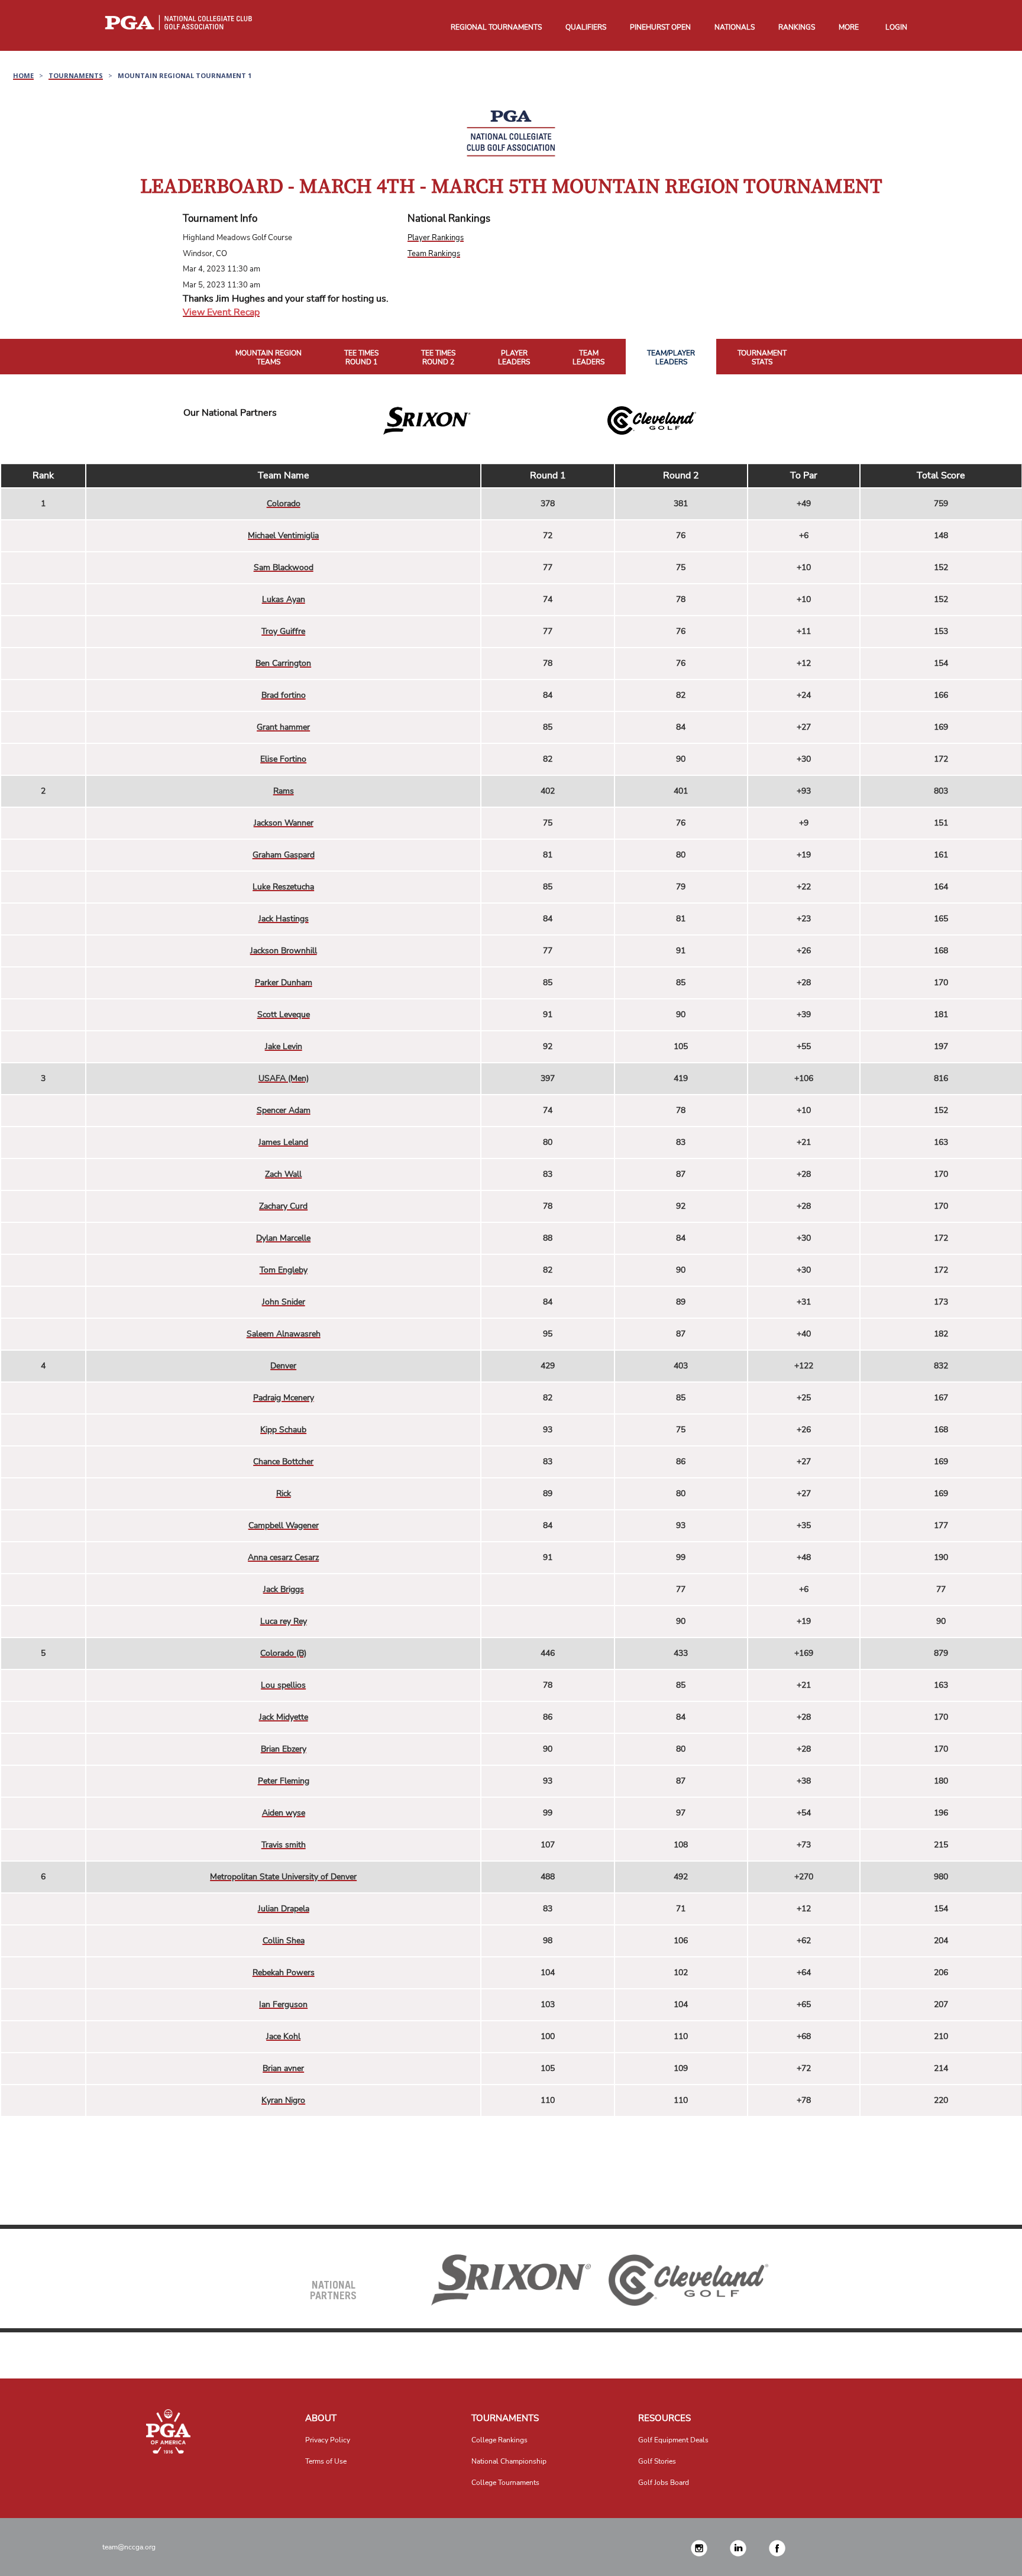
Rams (284, 791)
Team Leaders (588, 358)
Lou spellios (283, 1685)
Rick (284, 1494)
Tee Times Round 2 (438, 358)
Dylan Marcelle (283, 1238)
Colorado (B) (283, 1653)
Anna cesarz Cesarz (283, 1557)
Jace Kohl (283, 2036)
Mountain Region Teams (269, 358)
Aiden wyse (284, 1813)
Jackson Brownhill (284, 951)
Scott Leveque (284, 1014)
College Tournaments (505, 2483)
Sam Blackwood (284, 567)
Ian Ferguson (283, 2004)
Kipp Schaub (283, 1430)
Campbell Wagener (284, 1525)
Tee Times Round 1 (361, 358)
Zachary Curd (283, 1206)
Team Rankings (434, 254)
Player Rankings (436, 238)
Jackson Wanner (284, 823)
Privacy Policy (328, 2440)
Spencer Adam (284, 1110)
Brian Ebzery (284, 1749)
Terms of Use (326, 2461)
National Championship (509, 2461)
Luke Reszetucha (283, 887)
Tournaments (76, 75)
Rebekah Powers (284, 1973)
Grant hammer (283, 727)
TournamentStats (762, 358)
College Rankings (499, 2440)
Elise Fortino (283, 759)
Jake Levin (284, 1046)
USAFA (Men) (284, 1078)
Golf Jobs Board (664, 2483)
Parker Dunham (284, 983)
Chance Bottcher (283, 1462)
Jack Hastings (284, 919)
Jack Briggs (284, 1589)
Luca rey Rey (284, 1621)
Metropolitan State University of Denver (283, 1877)
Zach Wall (283, 1174)
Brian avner (283, 2068)
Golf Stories (657, 2461)
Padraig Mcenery (284, 1398)
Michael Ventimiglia (283, 535)
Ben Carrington (283, 663)
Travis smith (284, 1845)
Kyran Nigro (283, 2100)
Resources (664, 2418)
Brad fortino (284, 695)
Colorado (284, 504)
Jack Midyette (284, 1717)
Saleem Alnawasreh (284, 1334)
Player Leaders (514, 358)
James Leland (283, 1142)
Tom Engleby (284, 1270)
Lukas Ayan (284, 599)
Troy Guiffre (283, 631)
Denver (283, 1366)
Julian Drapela (284, 1909)
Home (23, 75)
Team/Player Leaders (671, 358)
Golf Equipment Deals (673, 2440)
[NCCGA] (169, 2431)
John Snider (284, 1302)
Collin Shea (284, 1941)
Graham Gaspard (284, 855)
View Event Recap (221, 312)
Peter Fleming (284, 1781)
